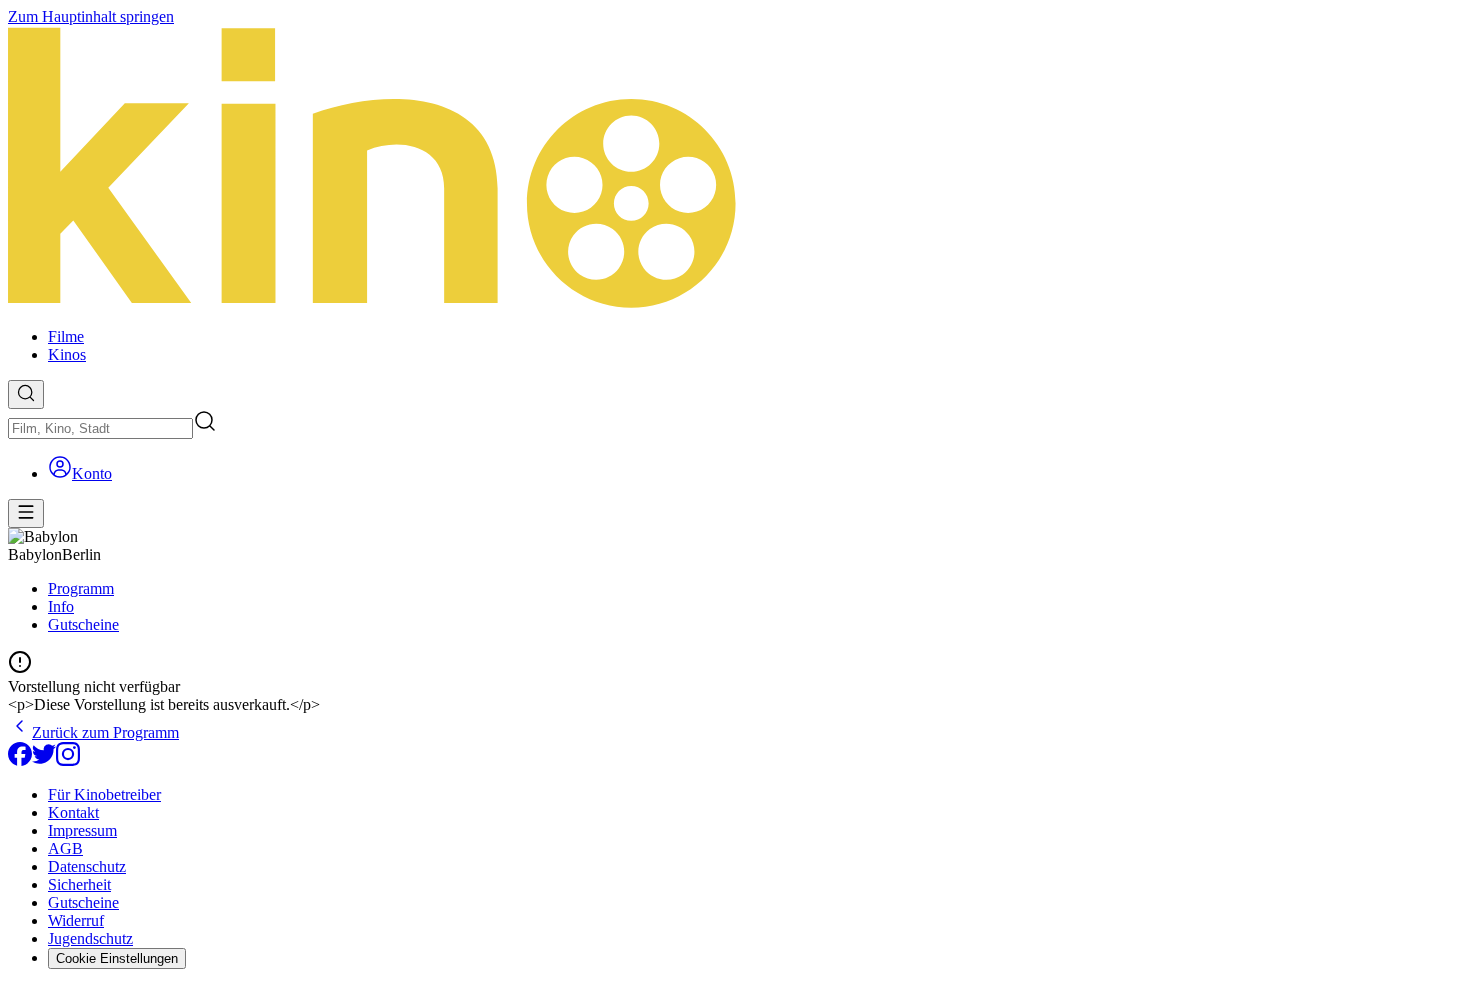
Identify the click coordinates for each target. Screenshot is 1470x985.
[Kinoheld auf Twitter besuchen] (44, 760)
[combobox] (100, 428)
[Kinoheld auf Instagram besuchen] (68, 760)
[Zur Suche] (26, 394)
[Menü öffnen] (26, 513)
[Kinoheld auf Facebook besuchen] (20, 760)
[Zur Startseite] (735, 169)
